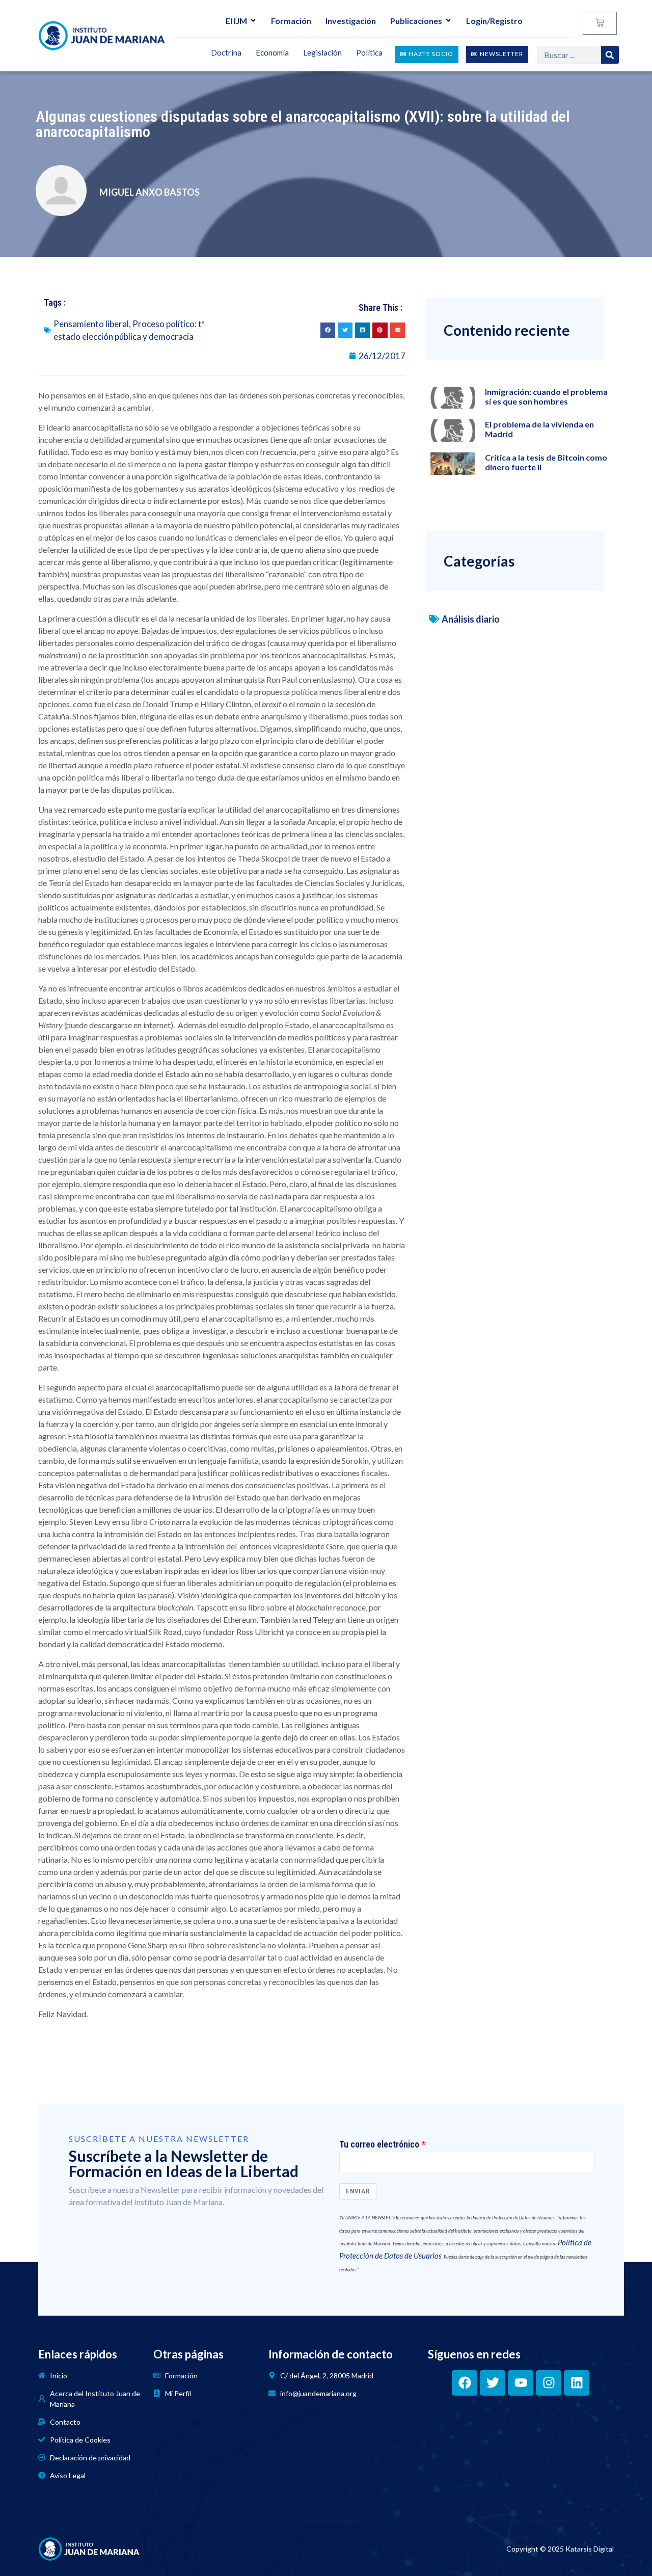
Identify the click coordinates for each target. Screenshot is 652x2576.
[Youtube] (521, 2383)
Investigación (351, 21)
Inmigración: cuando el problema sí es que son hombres (546, 396)
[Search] (610, 55)
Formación (291, 21)
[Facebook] (465, 2383)
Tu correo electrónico (379, 2144)
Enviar (358, 2191)
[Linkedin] (577, 2383)
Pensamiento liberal (91, 324)
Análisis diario (471, 619)
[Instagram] (549, 2383)
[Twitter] (493, 2383)
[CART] (600, 23)
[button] (328, 330)
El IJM (236, 21)
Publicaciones (416, 21)
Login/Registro (494, 21)
